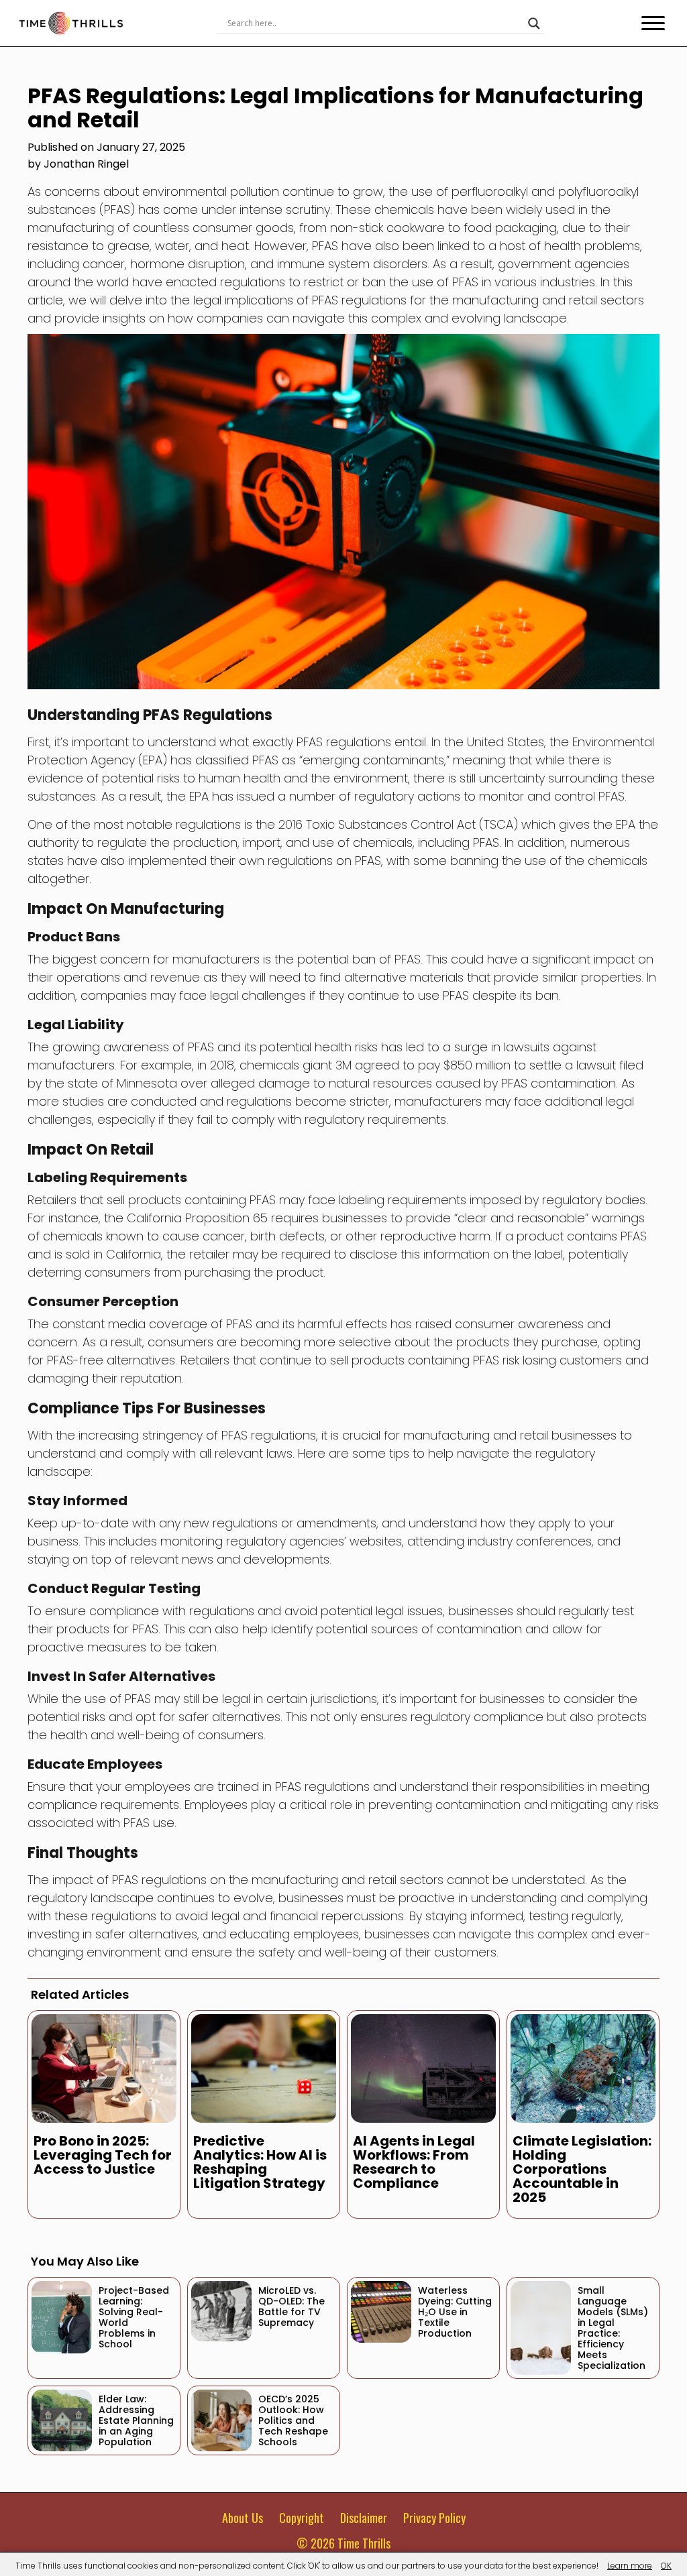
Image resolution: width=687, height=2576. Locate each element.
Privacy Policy (434, 2518)
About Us (243, 2518)
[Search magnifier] (534, 23)
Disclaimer (364, 2518)
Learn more (630, 2566)
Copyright (302, 2518)
